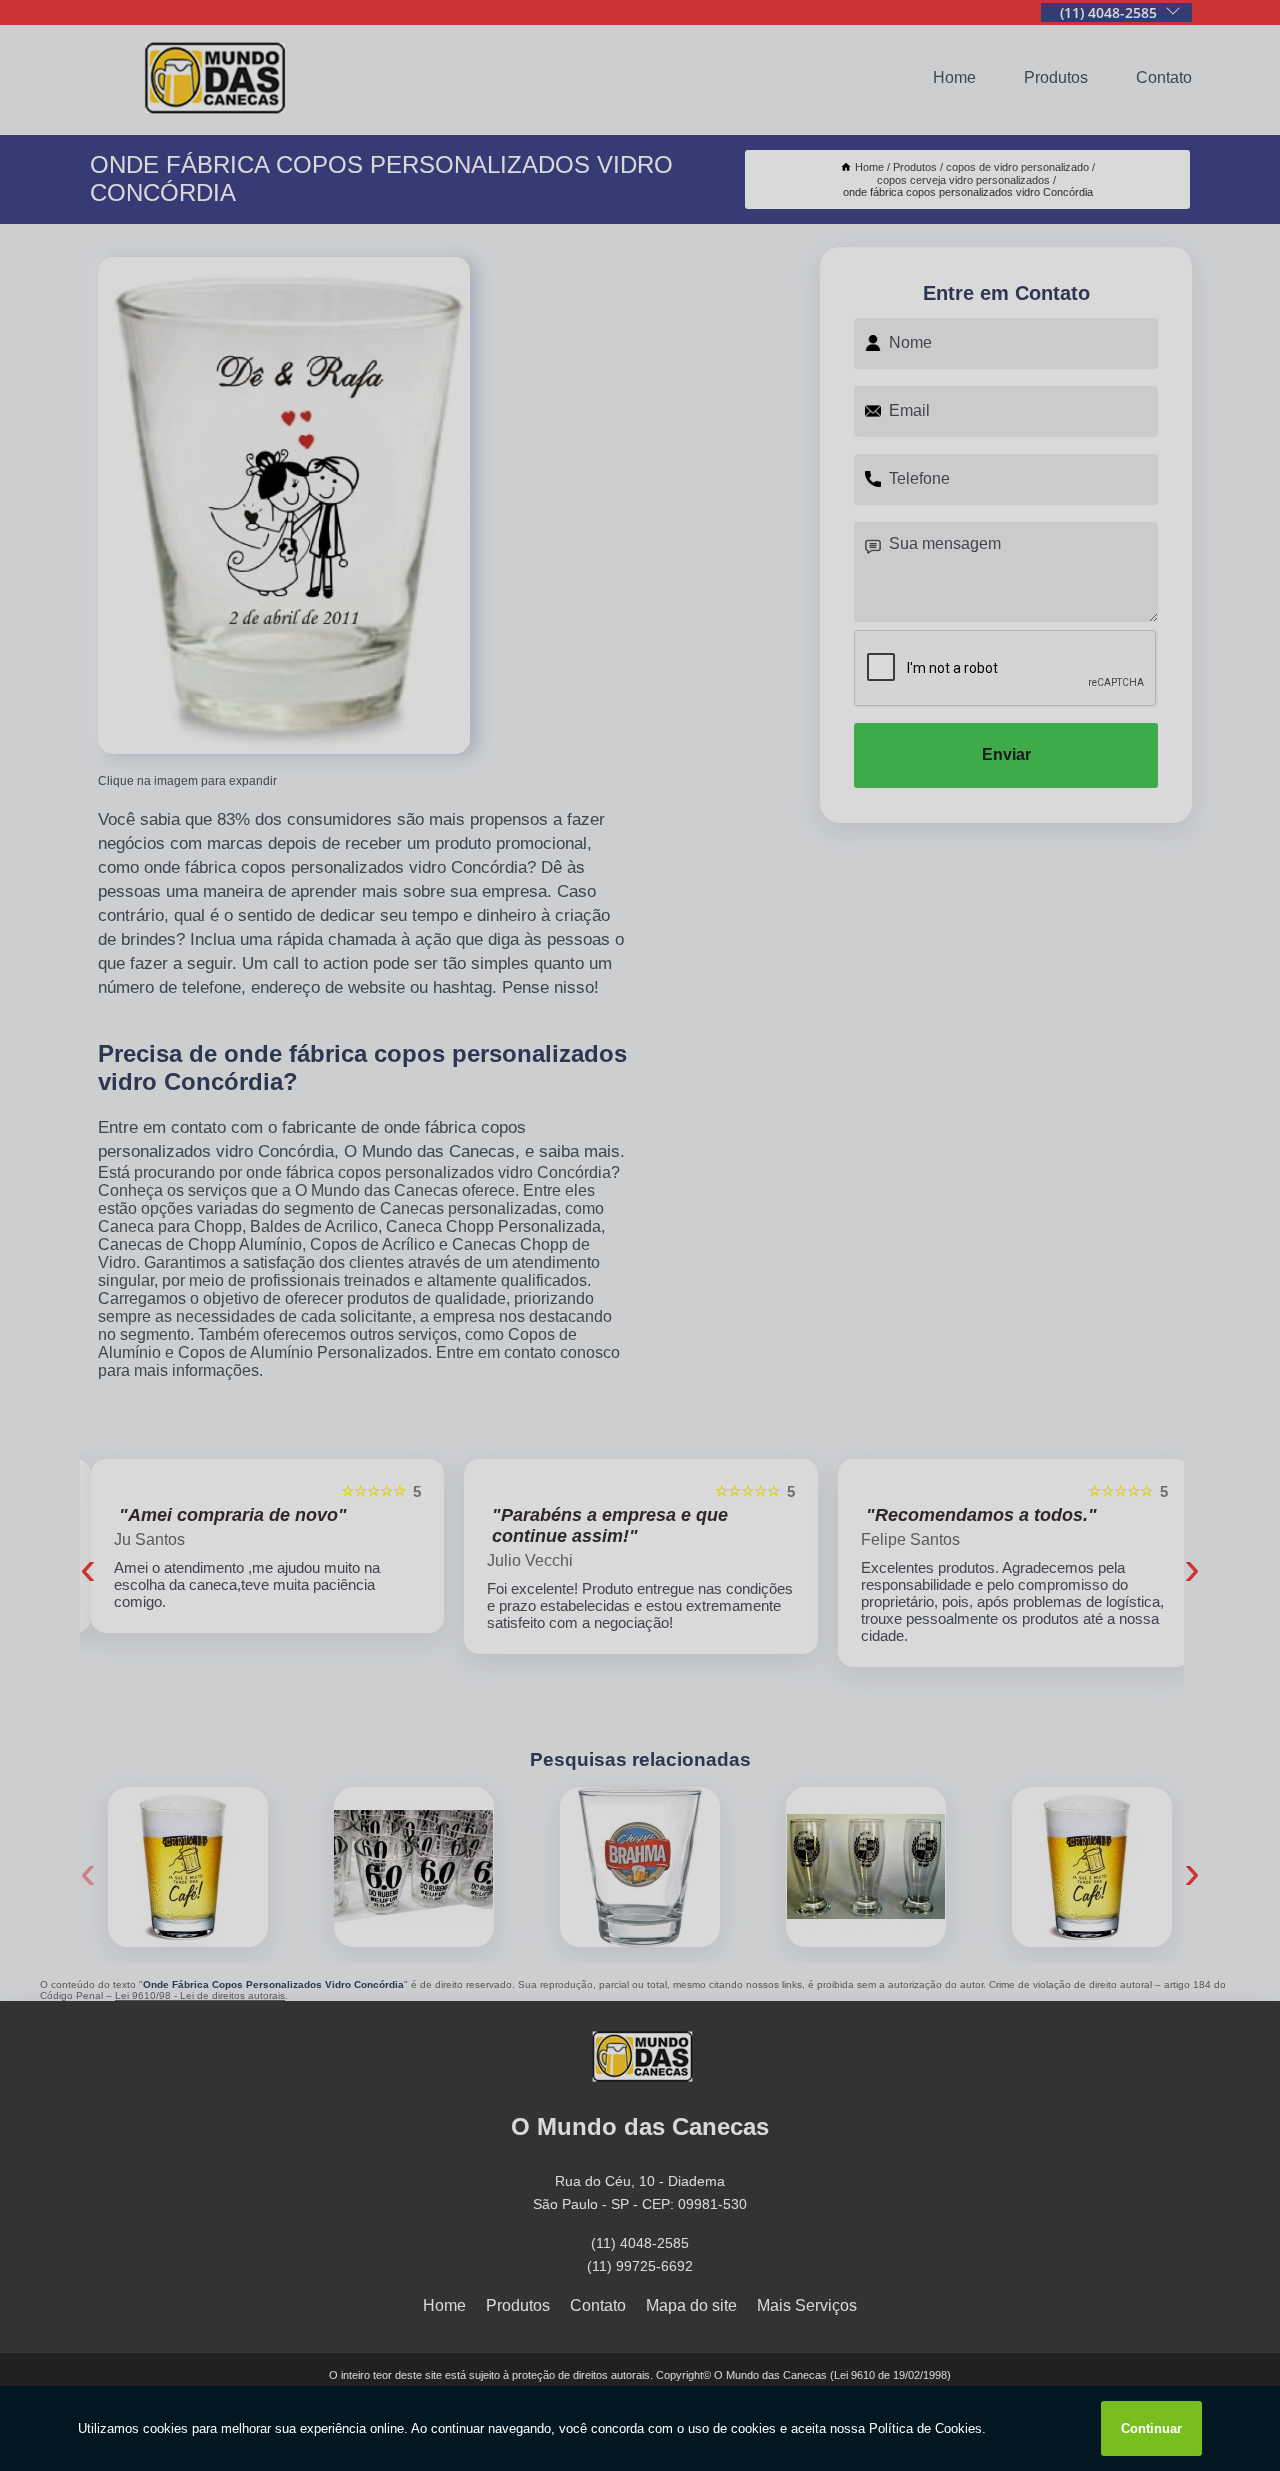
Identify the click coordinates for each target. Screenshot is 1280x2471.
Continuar (1151, 2428)
